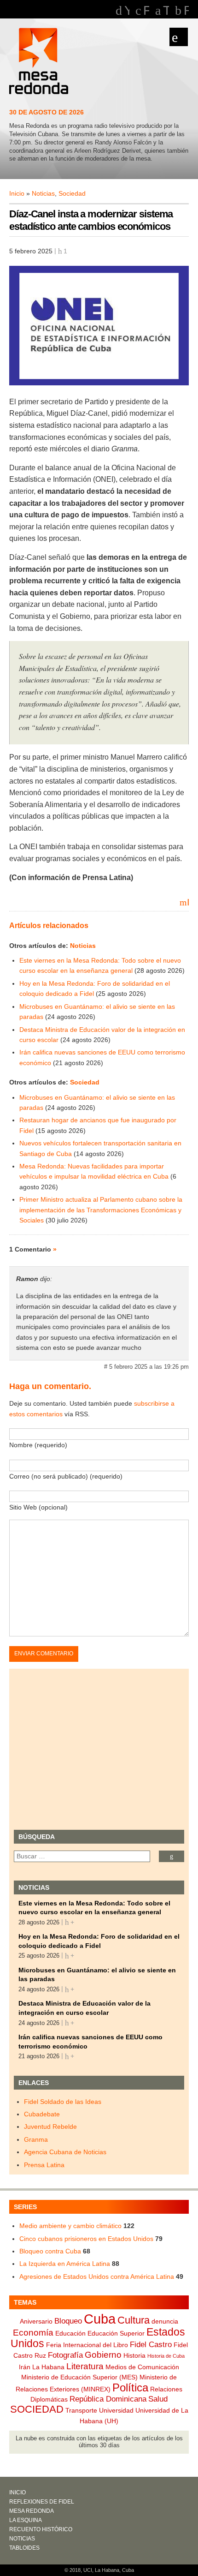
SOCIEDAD (37, 2409)
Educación (70, 2333)
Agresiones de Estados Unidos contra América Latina (97, 2276)
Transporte (81, 2410)
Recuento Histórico (41, 2529)
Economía (33, 2333)
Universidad (116, 2410)
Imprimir (188, 902)
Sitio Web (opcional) (38, 1507)
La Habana (48, 2367)
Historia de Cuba (166, 2356)
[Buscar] (172, 1856)
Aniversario (36, 2321)
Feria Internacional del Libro (87, 2345)
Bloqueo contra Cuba (50, 2251)
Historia (134, 2355)
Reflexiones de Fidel (42, 2502)
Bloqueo (68, 2321)
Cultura (134, 2320)
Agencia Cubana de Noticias (65, 2152)
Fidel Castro (151, 2345)
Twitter (166, 11)
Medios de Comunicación (142, 2367)
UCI (88, 2570)
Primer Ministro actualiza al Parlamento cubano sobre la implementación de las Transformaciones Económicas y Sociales (101, 1210)
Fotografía (65, 2355)
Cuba (100, 2319)
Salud (158, 2399)
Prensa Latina (44, 2165)
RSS (186, 11)
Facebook (146, 11)
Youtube (127, 11)
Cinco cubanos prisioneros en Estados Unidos (86, 2239)
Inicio (17, 193)
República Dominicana (108, 2399)
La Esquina (26, 2520)
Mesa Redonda (40, 62)
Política (130, 2388)
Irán (25, 2367)
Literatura (85, 2366)
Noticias (43, 193)
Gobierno (103, 2355)
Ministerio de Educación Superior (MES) (79, 2377)
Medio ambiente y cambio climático (70, 2226)
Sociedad (72, 193)
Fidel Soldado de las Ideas (63, 2102)
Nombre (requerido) (38, 1445)
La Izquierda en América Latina (65, 2264)
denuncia (165, 2321)
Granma (36, 2139)
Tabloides (24, 2548)
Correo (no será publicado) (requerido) (66, 1476)
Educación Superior (116, 2333)
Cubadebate (42, 2114)
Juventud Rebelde (50, 2127)
